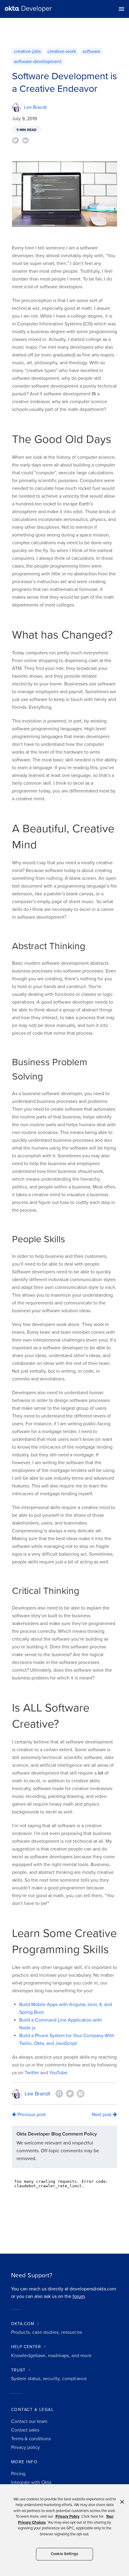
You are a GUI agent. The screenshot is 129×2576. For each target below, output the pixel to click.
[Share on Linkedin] (25, 140)
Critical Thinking (46, 1591)
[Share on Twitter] (15, 140)
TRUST (18, 2370)
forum (79, 2296)
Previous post (31, 2115)
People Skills (39, 1239)
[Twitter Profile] (70, 2094)
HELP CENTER (26, 2347)
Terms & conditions (31, 2439)
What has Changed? (62, 635)
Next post (102, 2115)
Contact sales (25, 2430)
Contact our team (29, 2421)
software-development (37, 62)
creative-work (62, 51)
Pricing (18, 2474)
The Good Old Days (62, 439)
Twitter (32, 2073)
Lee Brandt (35, 107)
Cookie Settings (64, 2554)
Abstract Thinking (49, 946)
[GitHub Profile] (59, 2094)
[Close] (122, 2502)
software (91, 51)
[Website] (81, 2094)
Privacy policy (25, 2447)
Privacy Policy (67, 2516)
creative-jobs (27, 51)
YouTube (58, 2073)
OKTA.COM (23, 2324)
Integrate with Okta (31, 2482)
